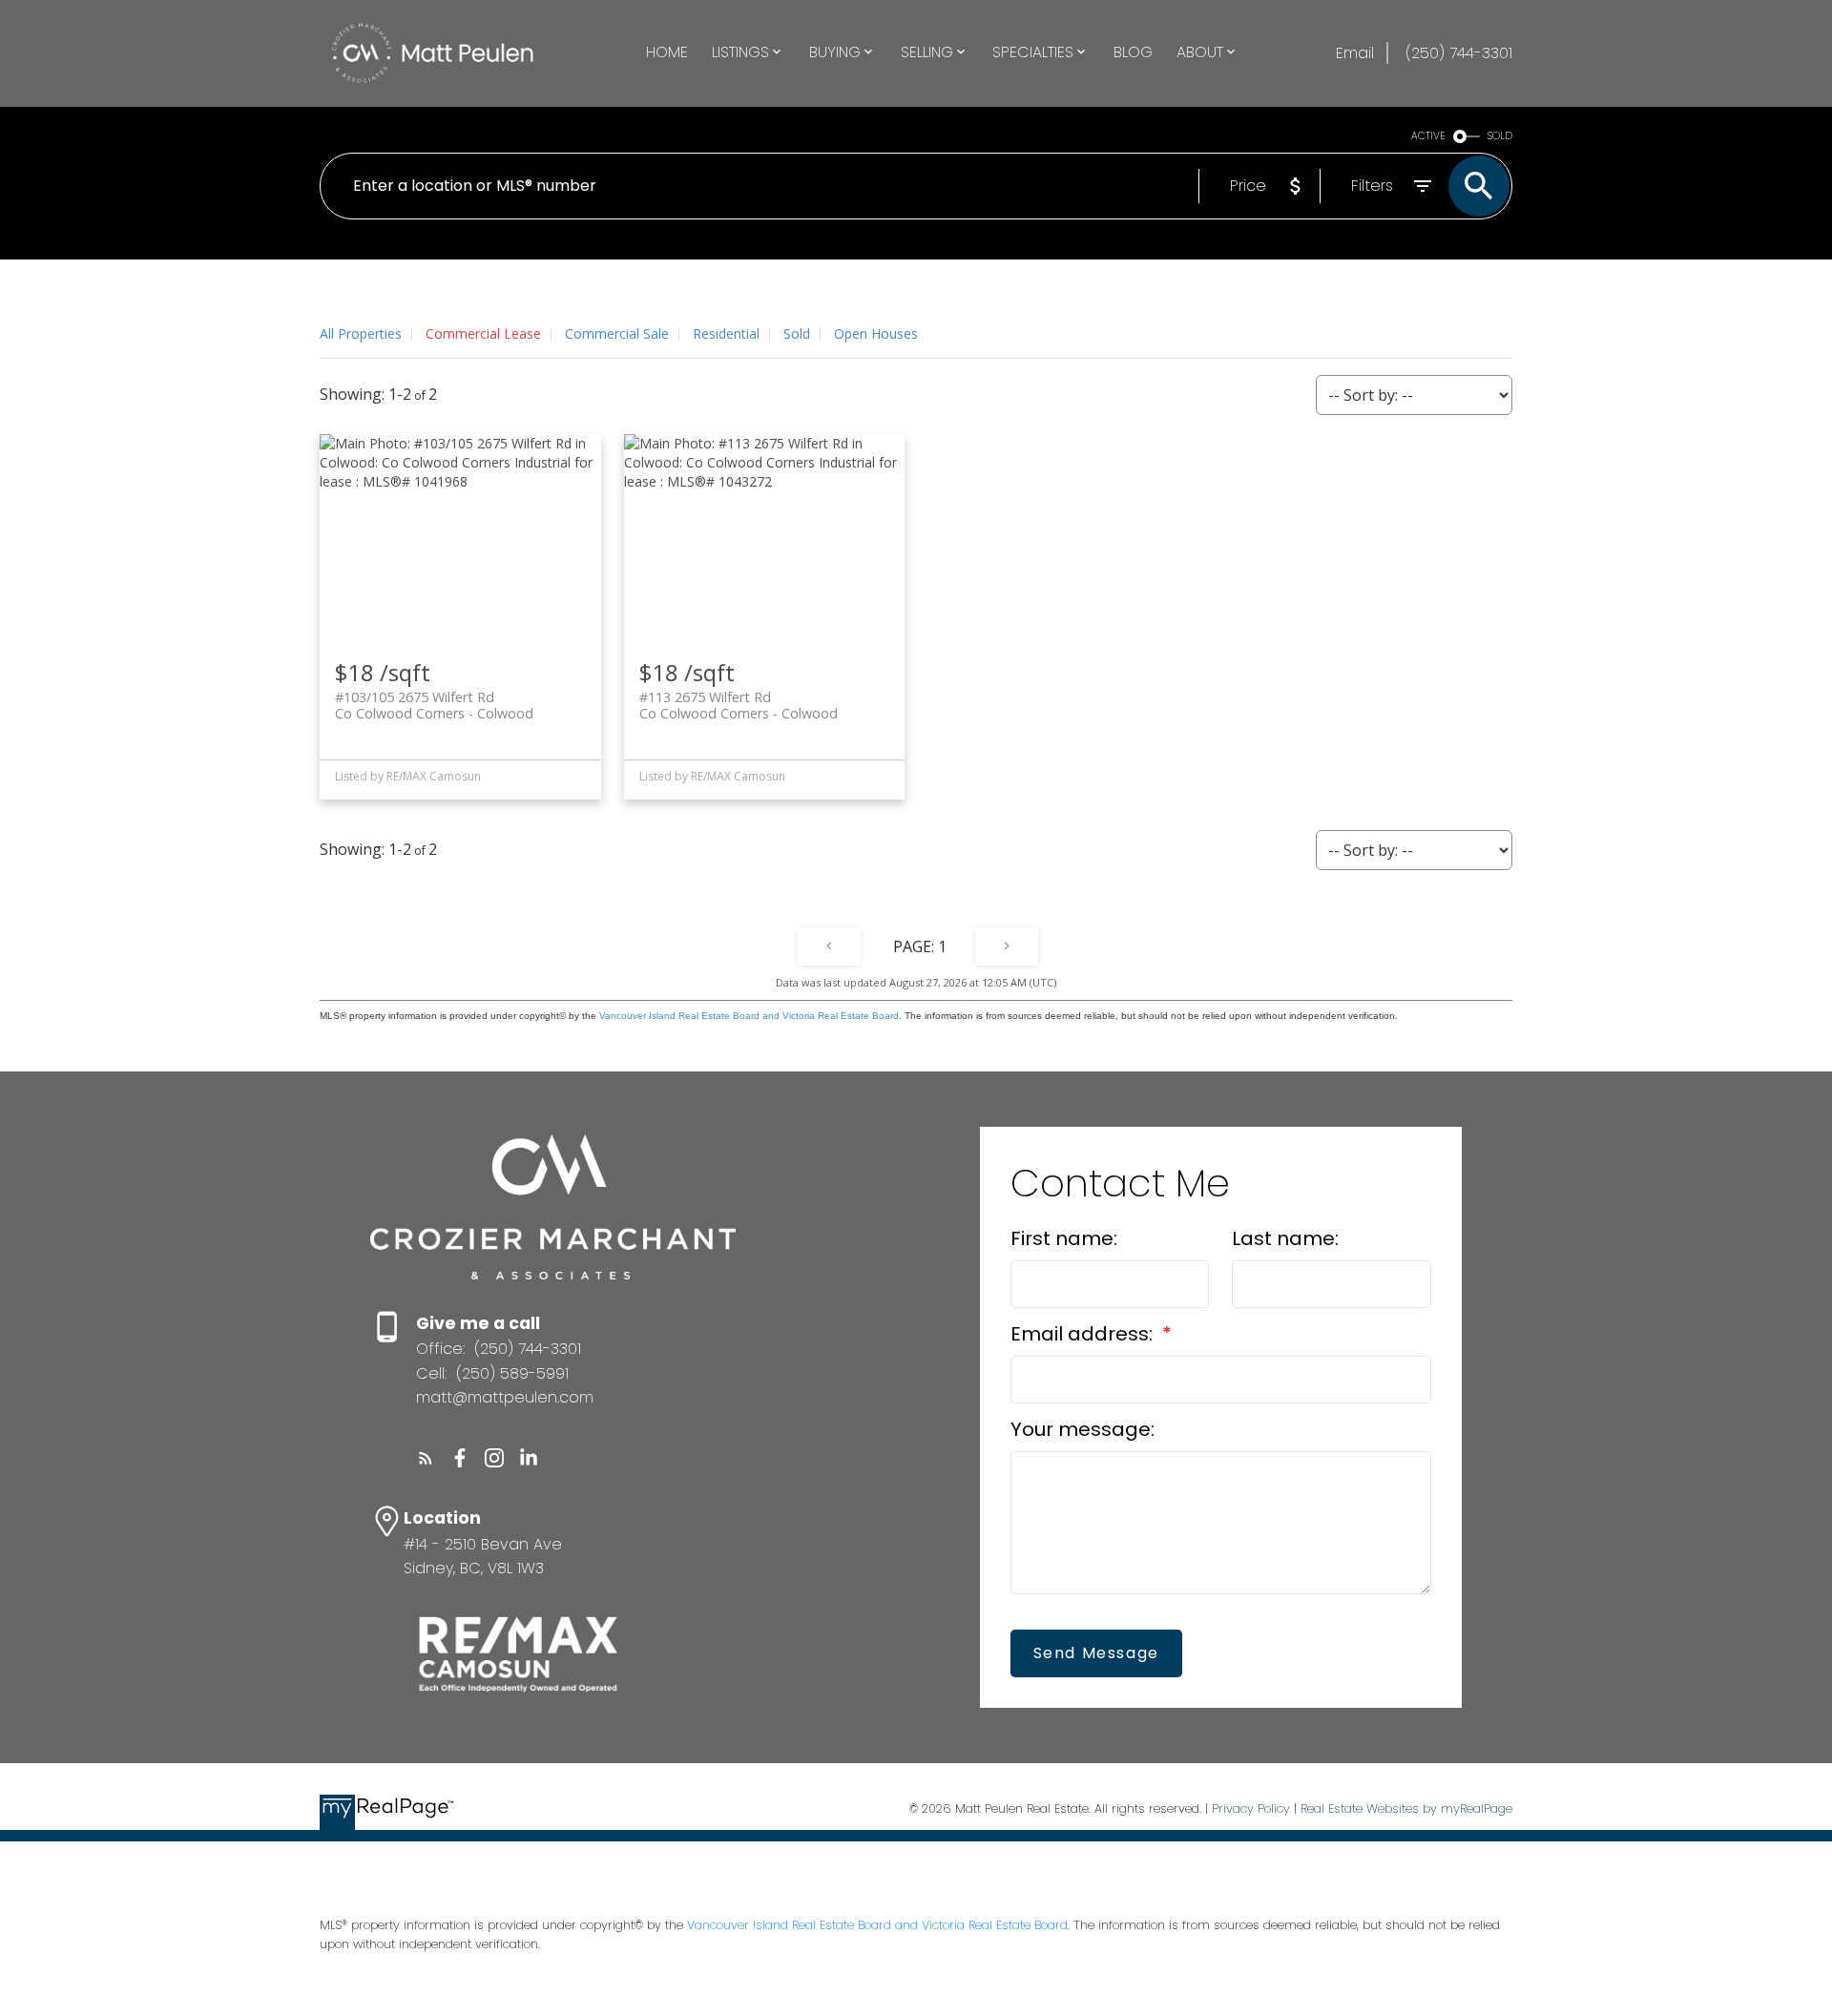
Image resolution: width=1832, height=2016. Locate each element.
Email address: (1084, 1334)
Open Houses (876, 333)
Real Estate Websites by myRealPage (1406, 1808)
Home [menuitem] (667, 52)
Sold (797, 333)
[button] (426, 1458)
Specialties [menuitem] (1033, 52)
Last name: (1285, 1238)
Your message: (1083, 1429)
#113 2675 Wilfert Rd (739, 705)
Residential (726, 333)
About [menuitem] (1200, 52)
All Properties (361, 333)
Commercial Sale (617, 333)
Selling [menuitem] (927, 52)
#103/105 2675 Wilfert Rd (434, 705)
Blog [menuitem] (1133, 52)
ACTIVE (1428, 136)
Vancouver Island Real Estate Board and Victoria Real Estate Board (749, 1016)
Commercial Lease (483, 333)
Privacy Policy (1251, 1808)
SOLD (1500, 136)
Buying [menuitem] (835, 52)
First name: (1064, 1238)
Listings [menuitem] (740, 52)
